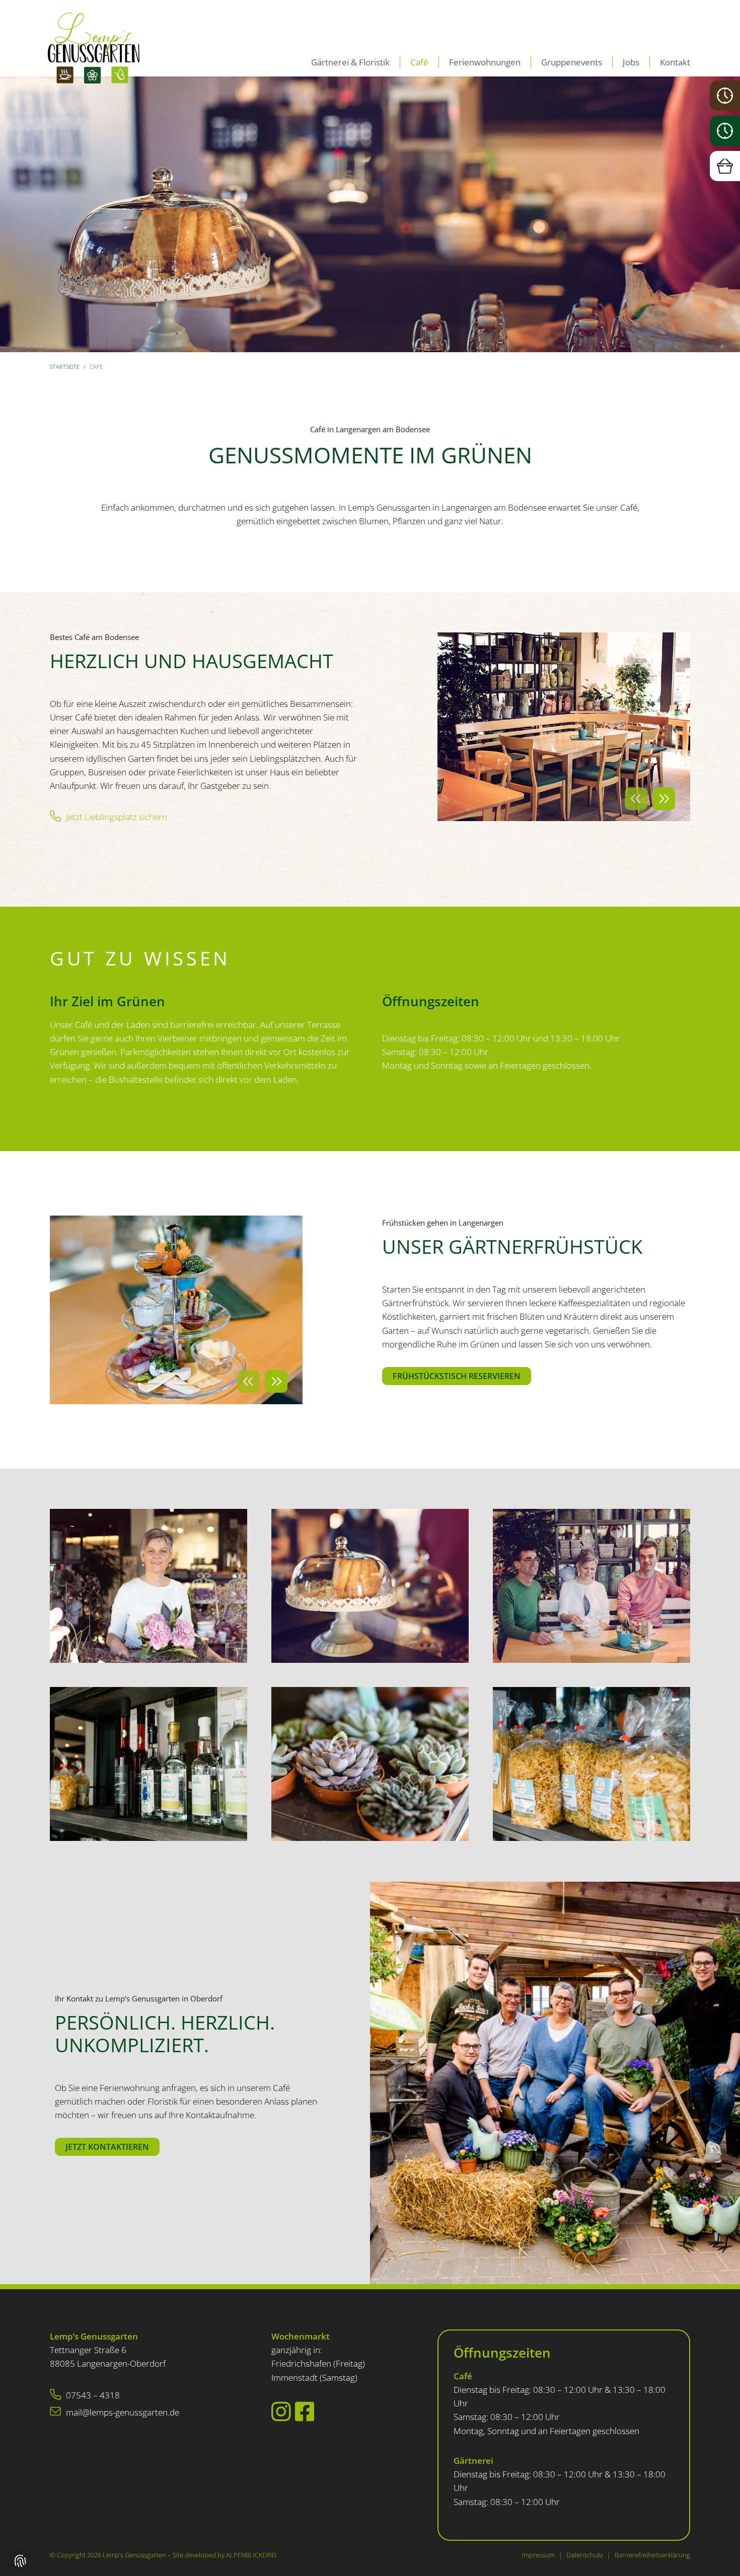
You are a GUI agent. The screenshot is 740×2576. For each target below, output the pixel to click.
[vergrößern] (149, 1585)
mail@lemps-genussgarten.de (123, 2412)
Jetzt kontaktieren (107, 2147)
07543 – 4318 (93, 2395)
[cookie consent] (20, 2561)
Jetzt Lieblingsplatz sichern (117, 817)
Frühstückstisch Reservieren (457, 1376)
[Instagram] (281, 2411)
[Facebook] (305, 2411)
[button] (636, 799)
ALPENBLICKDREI (251, 2555)
